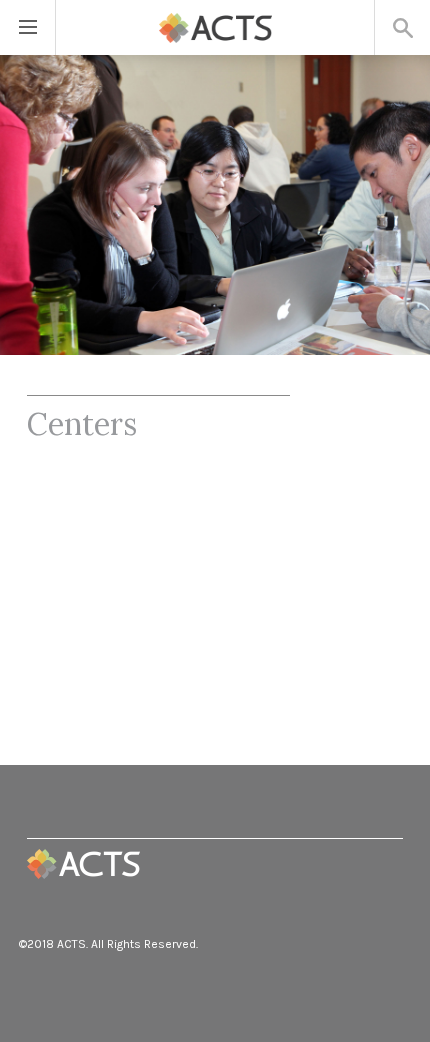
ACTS (215, 27)
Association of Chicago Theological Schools (83, 864)
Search (402, 27)
